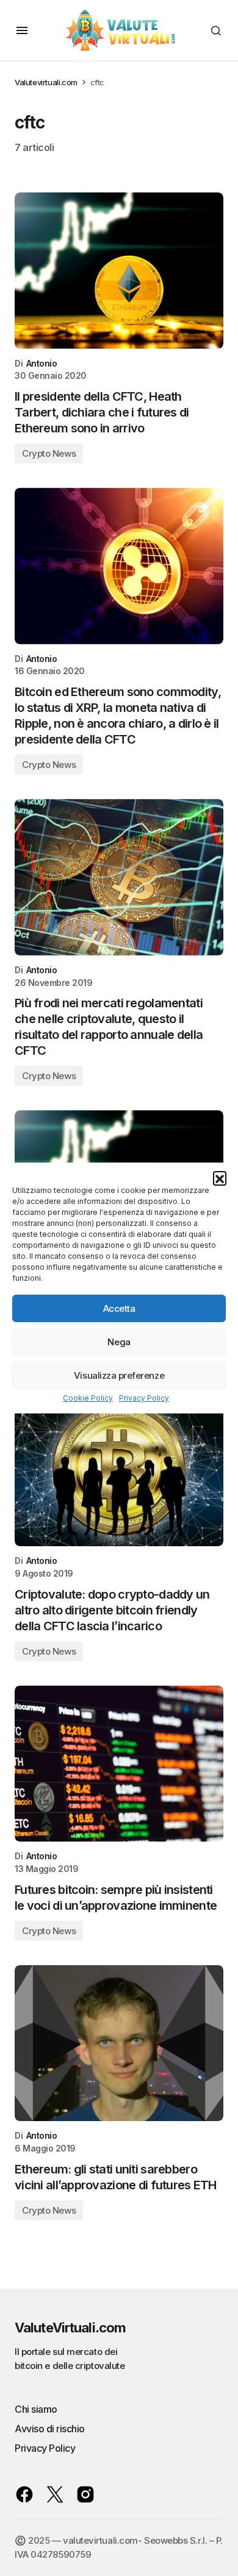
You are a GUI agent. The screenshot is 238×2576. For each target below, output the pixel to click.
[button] (220, 1178)
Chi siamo (36, 2409)
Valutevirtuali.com (46, 82)
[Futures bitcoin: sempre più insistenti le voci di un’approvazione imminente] (119, 1764)
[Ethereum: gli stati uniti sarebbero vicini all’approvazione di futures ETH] (119, 2043)
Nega (119, 1342)
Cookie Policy (88, 1398)
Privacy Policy (144, 1398)
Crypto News (49, 453)
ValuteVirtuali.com (70, 2328)
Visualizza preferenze (119, 1375)
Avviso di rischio (50, 2429)
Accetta (119, 1308)
